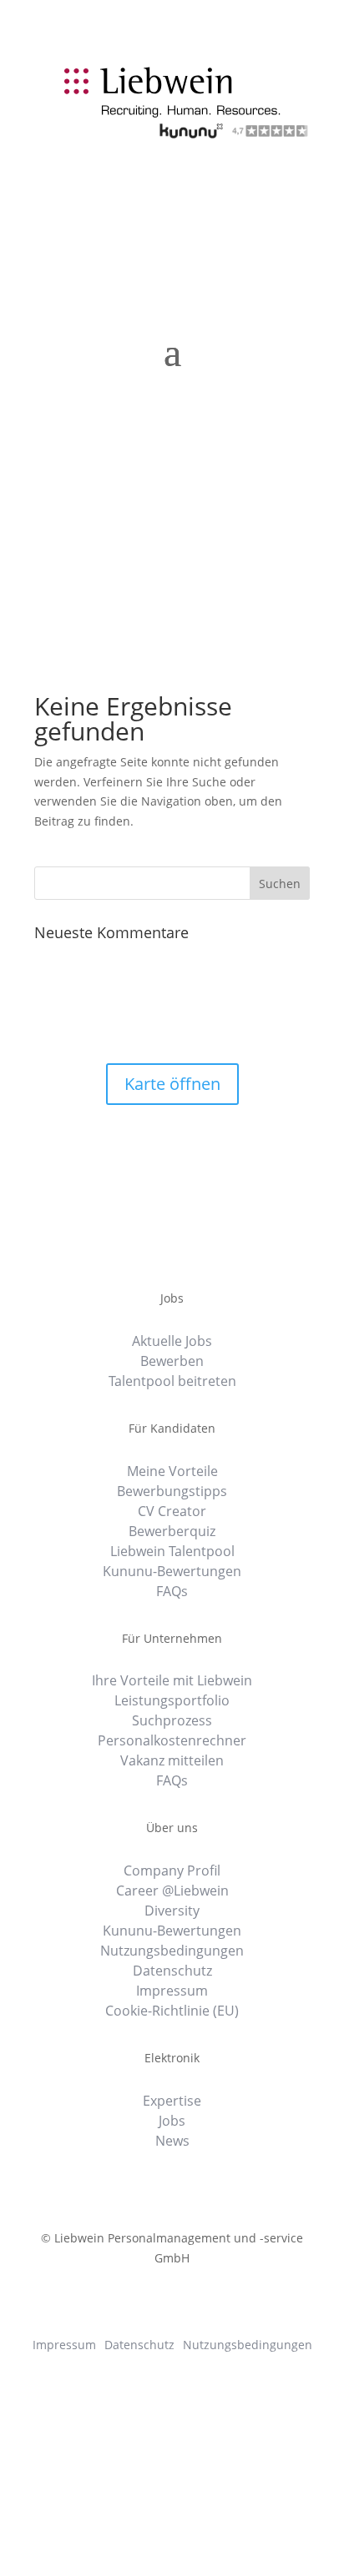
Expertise (172, 2102)
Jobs (172, 2122)
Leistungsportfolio (172, 1702)
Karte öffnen (172, 1084)
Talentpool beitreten (172, 1383)
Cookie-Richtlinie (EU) (172, 2012)
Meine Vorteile (172, 1473)
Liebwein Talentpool (172, 1553)
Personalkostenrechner (172, 1742)
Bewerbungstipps (172, 1493)
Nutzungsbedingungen (172, 1952)
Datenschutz (172, 1972)
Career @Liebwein (172, 1892)
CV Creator (172, 1513)
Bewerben (172, 1363)
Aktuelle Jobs (172, 1343)
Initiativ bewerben (222, 159)
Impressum (172, 1992)
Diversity (172, 1912)
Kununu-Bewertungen (172, 1573)
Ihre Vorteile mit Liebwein (172, 1682)
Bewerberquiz (172, 1533)
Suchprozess (172, 1722)
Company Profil (172, 1872)
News (172, 2142)
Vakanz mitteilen (172, 1762)
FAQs (172, 1593)
